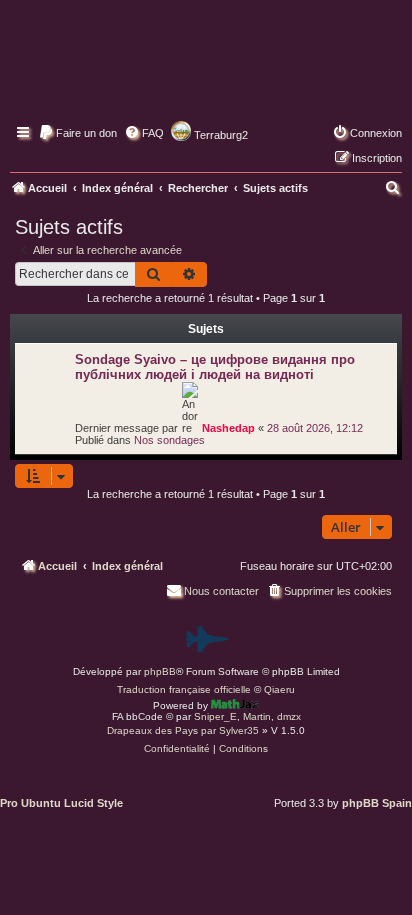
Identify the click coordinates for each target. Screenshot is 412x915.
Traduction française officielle (184, 689)
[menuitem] (77, 133)
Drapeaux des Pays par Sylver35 (183, 730)
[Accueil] (206, 75)
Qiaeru (279, 689)
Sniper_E (215, 716)
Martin (257, 716)
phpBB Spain (377, 803)
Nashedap (228, 428)
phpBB (160, 671)
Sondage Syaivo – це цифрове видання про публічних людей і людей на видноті (215, 367)
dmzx (289, 716)
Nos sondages (169, 440)
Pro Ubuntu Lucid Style (61, 803)
